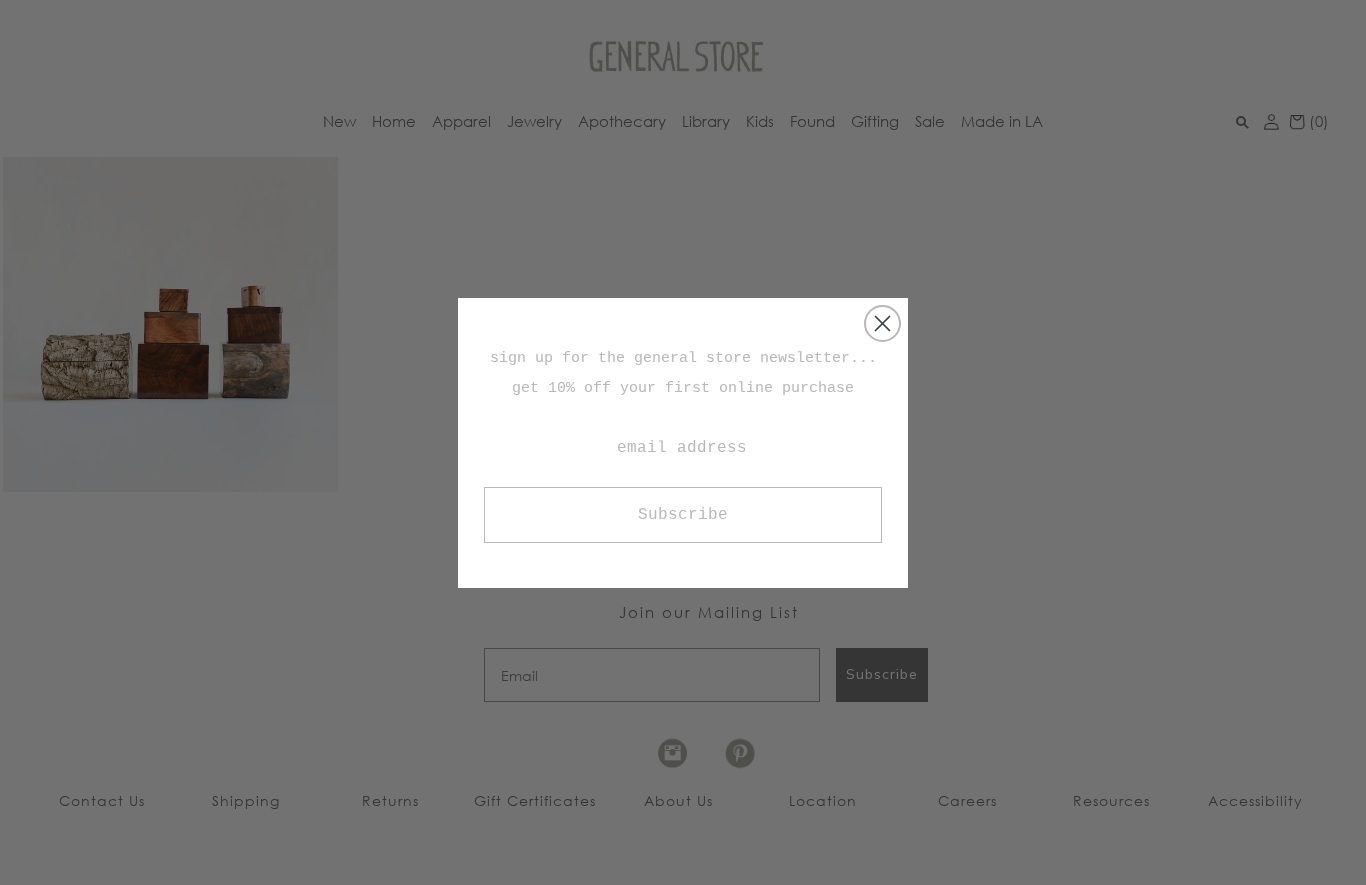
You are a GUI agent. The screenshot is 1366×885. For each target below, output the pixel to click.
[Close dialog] (882, 323)
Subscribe (683, 515)
